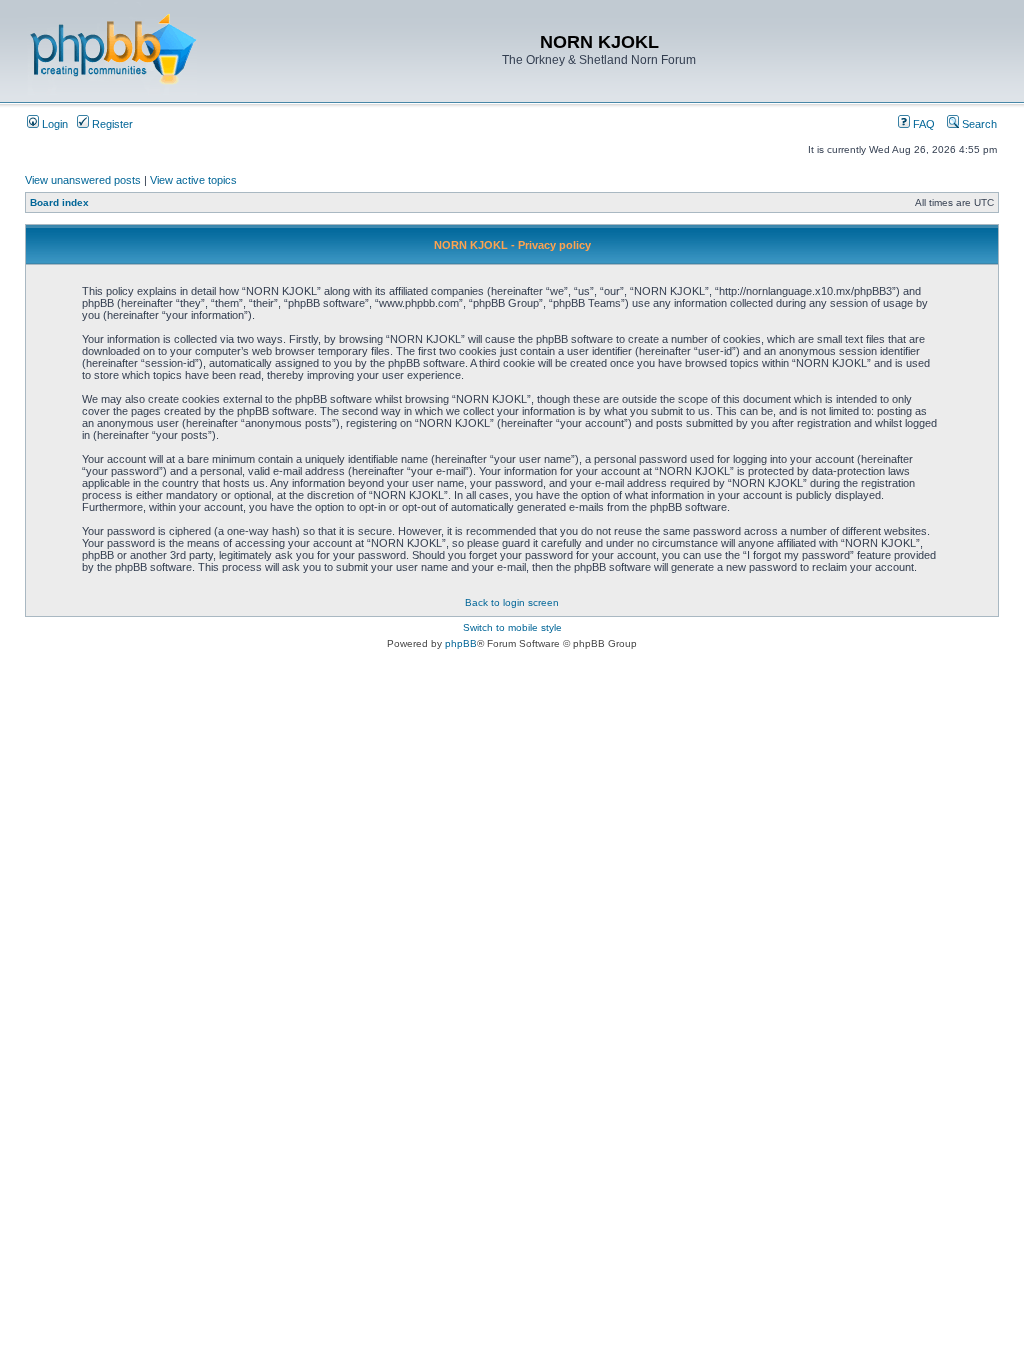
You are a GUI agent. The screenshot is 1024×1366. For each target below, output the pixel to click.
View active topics (193, 180)
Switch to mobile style (512, 627)
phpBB (461, 643)
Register (111, 124)
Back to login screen (512, 602)
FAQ (922, 124)
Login (53, 124)
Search (978, 124)
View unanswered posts (83, 180)
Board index (59, 202)
